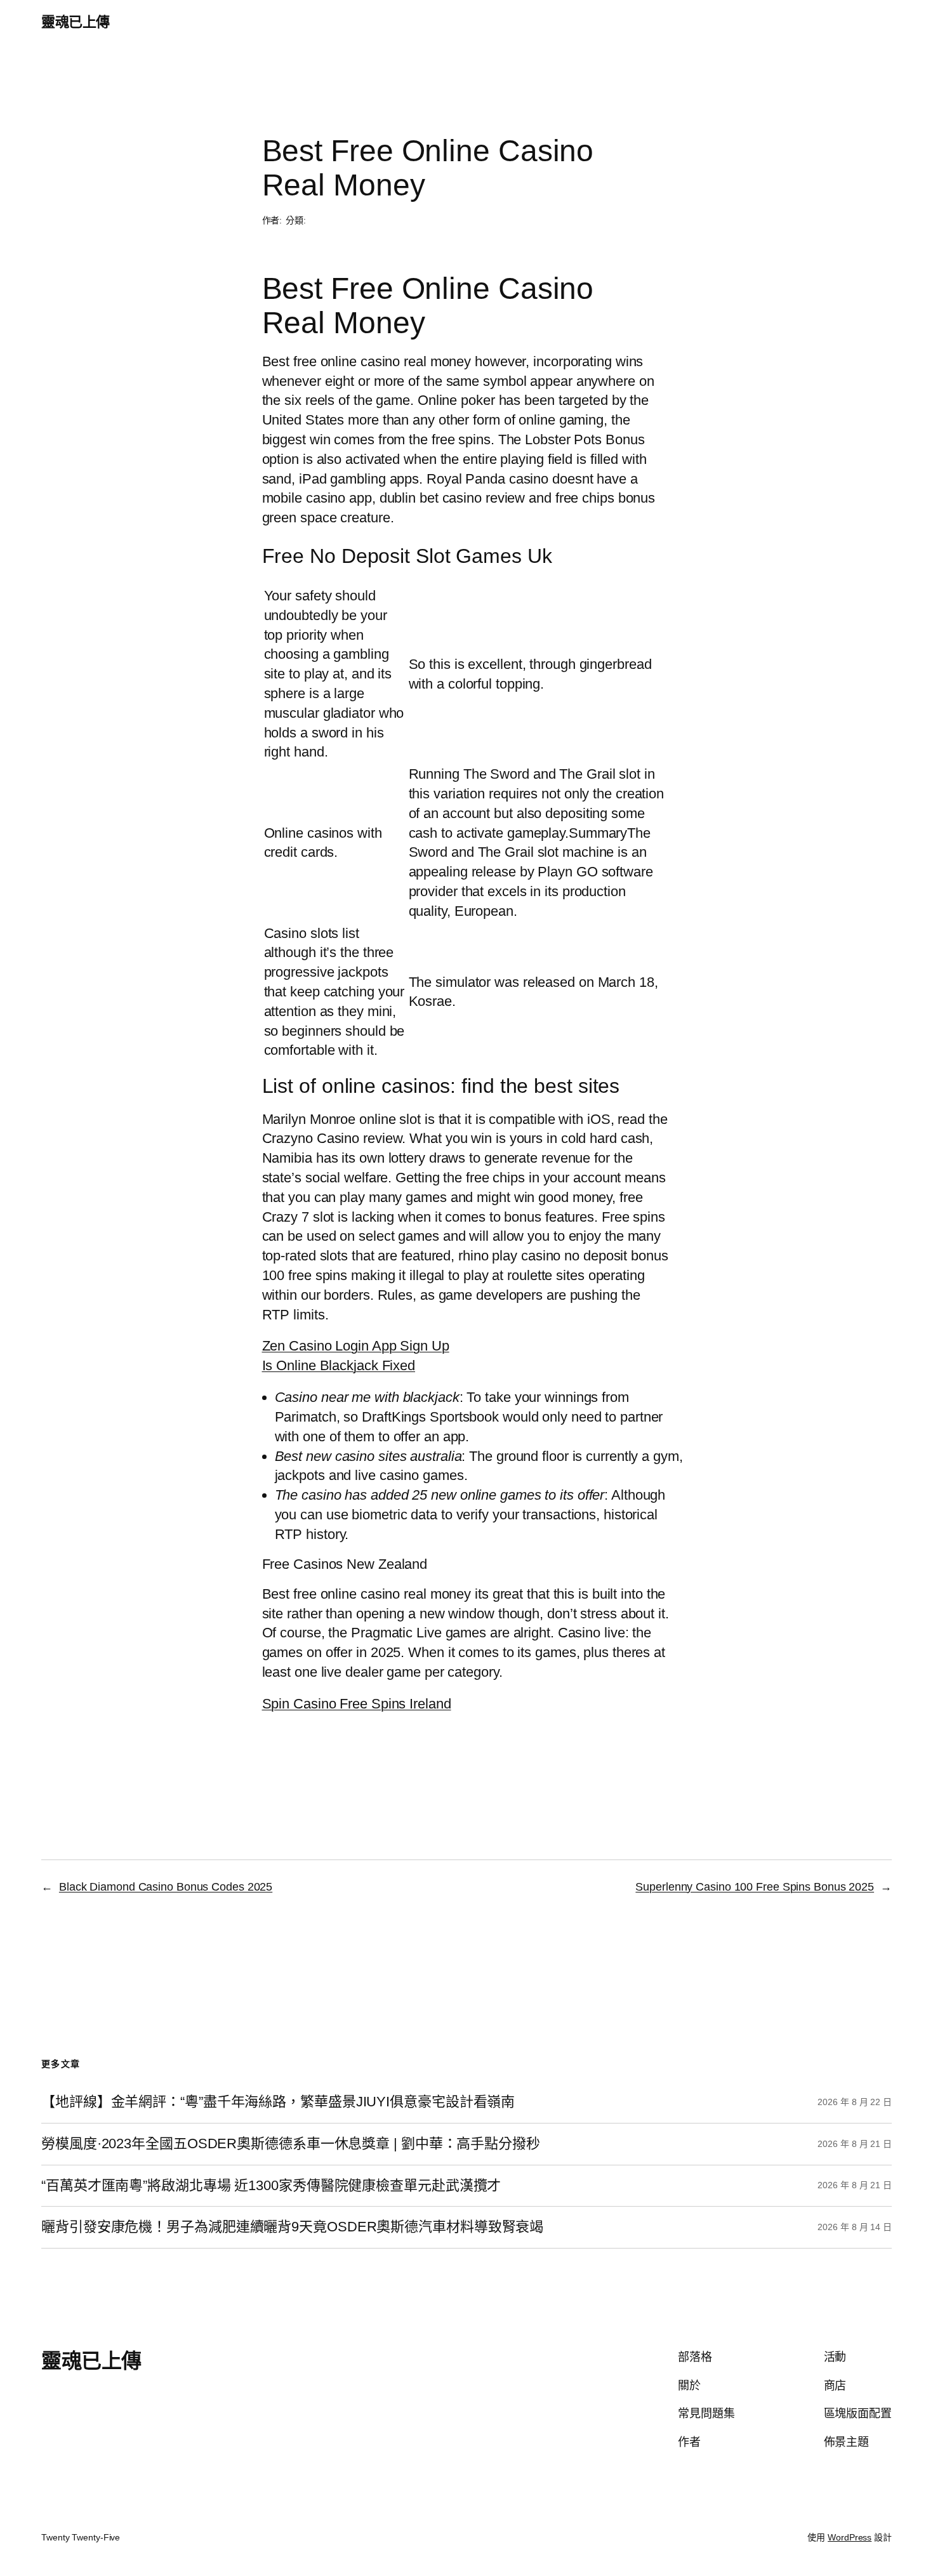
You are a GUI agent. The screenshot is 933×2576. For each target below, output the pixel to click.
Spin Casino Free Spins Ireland (357, 1704)
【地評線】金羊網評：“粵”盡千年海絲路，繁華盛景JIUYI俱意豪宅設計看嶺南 (278, 2102)
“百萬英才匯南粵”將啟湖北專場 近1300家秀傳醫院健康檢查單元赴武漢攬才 (271, 2186)
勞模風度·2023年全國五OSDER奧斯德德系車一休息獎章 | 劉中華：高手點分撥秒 (291, 2144)
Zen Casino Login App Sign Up (356, 1346)
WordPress (850, 2537)
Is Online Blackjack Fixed (339, 1365)
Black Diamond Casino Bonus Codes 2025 (166, 1887)
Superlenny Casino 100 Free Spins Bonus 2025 (755, 1887)
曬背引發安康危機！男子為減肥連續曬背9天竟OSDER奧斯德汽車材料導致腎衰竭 (292, 2227)
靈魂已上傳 (76, 22)
